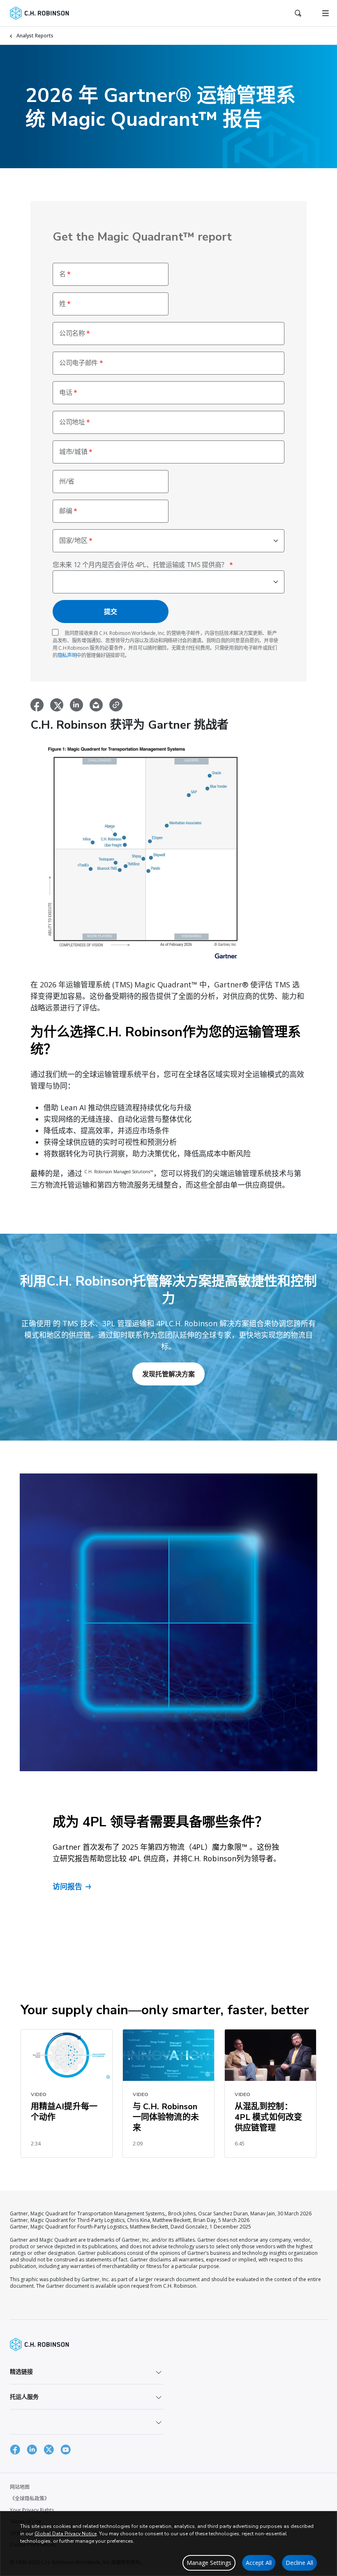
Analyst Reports (35, 36)
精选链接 (21, 2371)
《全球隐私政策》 (30, 2498)
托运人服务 (24, 2396)
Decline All (299, 2563)
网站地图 (20, 2487)
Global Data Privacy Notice (66, 2534)
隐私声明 (67, 655)
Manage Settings (209, 2563)
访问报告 (67, 1886)
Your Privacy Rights (32, 2510)
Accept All (259, 2563)
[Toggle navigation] (325, 13)
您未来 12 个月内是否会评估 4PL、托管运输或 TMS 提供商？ (140, 565)
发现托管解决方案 (168, 1374)
